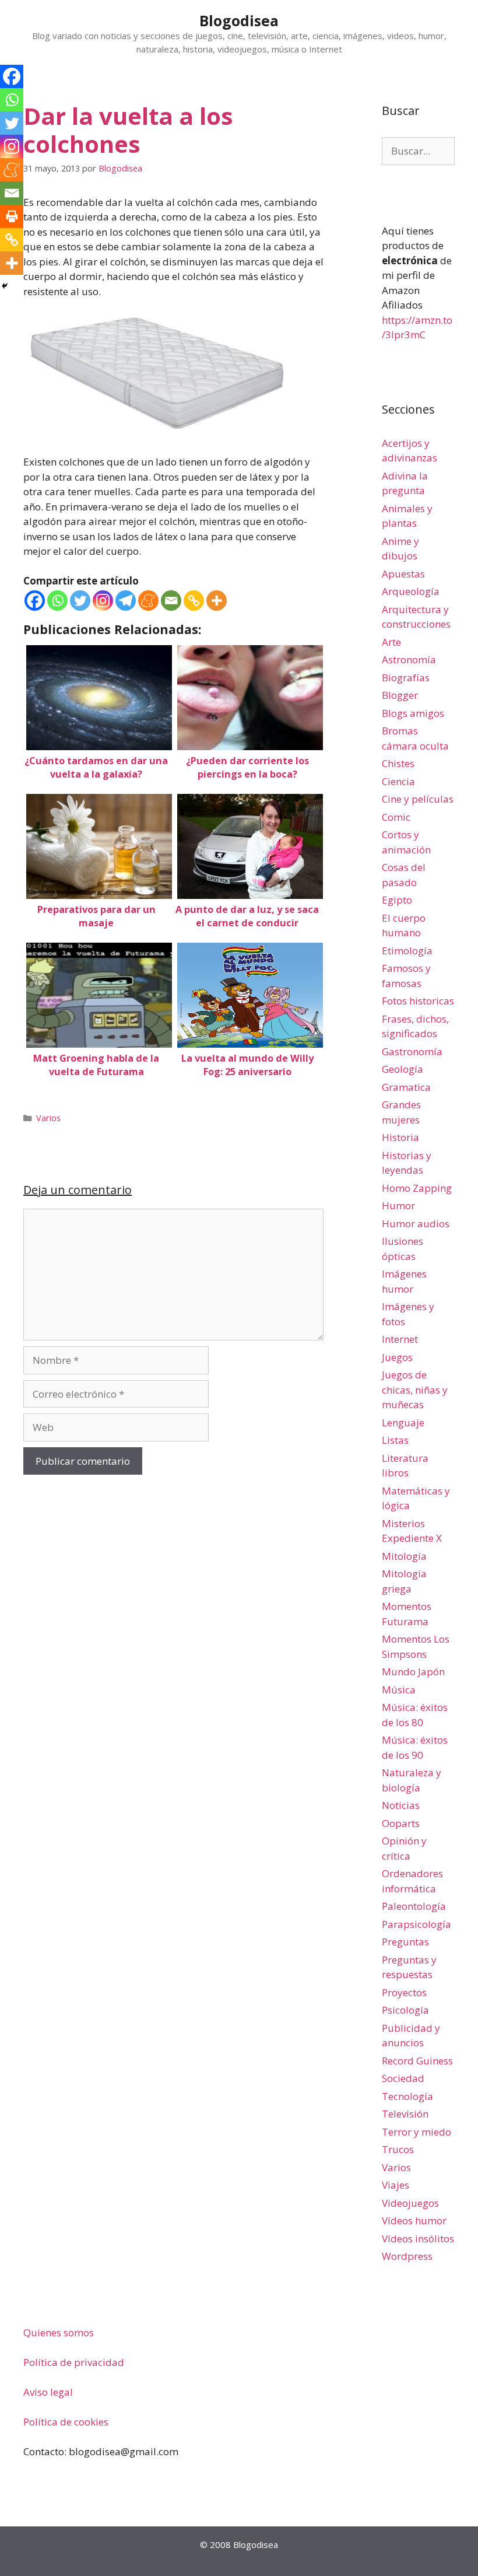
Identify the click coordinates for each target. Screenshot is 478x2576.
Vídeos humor (414, 2220)
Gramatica (406, 1087)
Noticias (401, 1805)
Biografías (406, 678)
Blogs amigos (413, 713)
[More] (217, 601)
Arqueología (411, 591)
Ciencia (398, 781)
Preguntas (405, 1942)
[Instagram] (103, 601)
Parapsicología (417, 1924)
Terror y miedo (417, 2132)
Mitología (404, 1556)
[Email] (171, 601)
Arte (391, 642)
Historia (400, 1137)
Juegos (397, 1357)
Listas (395, 1440)
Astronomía (409, 659)
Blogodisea (239, 20)
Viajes (396, 2185)
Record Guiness (417, 2061)
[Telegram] (126, 601)
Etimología (407, 951)
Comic (396, 817)
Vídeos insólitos (418, 2239)
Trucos (398, 2149)
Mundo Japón (413, 1672)
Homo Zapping (417, 1188)
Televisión (405, 2114)
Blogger (400, 695)
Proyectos (404, 1992)
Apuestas (403, 574)
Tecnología (407, 2096)
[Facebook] (35, 601)
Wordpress (407, 2256)
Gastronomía (412, 1051)
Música (399, 1690)
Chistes (398, 763)
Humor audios (416, 1224)
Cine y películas (418, 799)
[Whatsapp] (57, 601)
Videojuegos (410, 2203)
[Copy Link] (194, 601)
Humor (398, 1205)
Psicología (405, 2010)
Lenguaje (403, 1422)
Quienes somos (59, 2332)
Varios (48, 1118)
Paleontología (414, 1906)
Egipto (397, 900)
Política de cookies (66, 2422)
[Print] (12, 216)
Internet (400, 1339)
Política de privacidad (74, 2362)
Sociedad (403, 2078)
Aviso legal (48, 2392)
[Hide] (5, 286)
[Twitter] (80, 601)
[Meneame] (148, 601)
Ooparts (401, 1823)
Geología (403, 1069)
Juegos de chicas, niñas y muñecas (415, 1389)
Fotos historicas (418, 1001)
